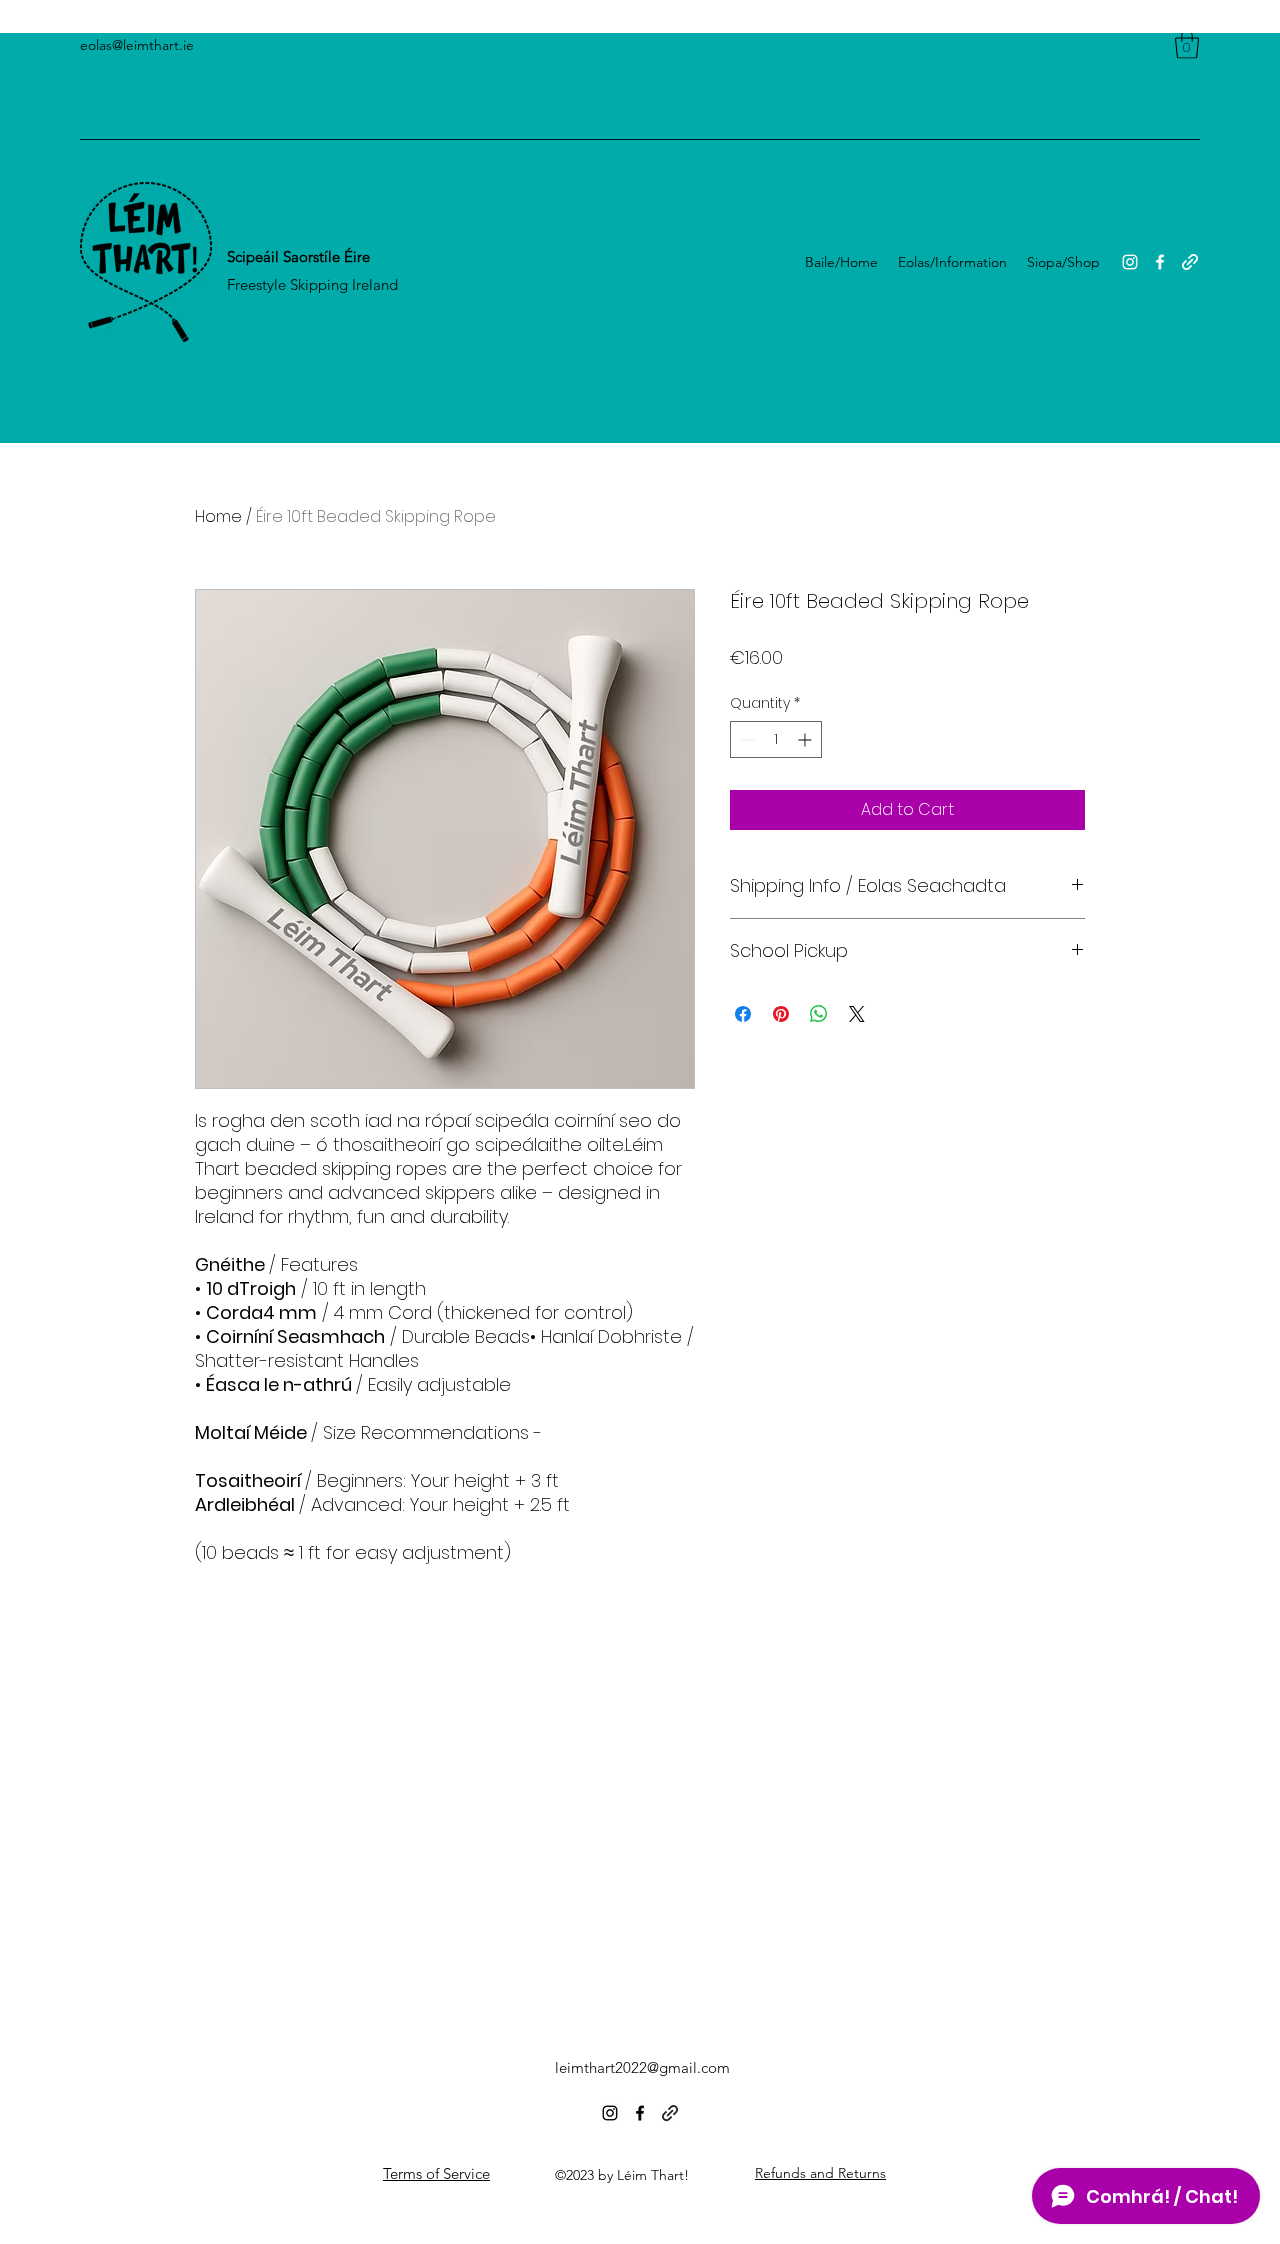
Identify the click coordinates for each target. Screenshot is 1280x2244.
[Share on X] (857, 1014)
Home (218, 516)
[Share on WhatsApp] (819, 1014)
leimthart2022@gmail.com (642, 2067)
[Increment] (806, 739)
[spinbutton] (776, 739)
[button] (1187, 44)
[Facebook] (1160, 262)
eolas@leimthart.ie (137, 45)
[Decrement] (745, 739)
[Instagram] (1130, 262)
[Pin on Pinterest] (781, 1014)
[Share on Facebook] (743, 1014)
